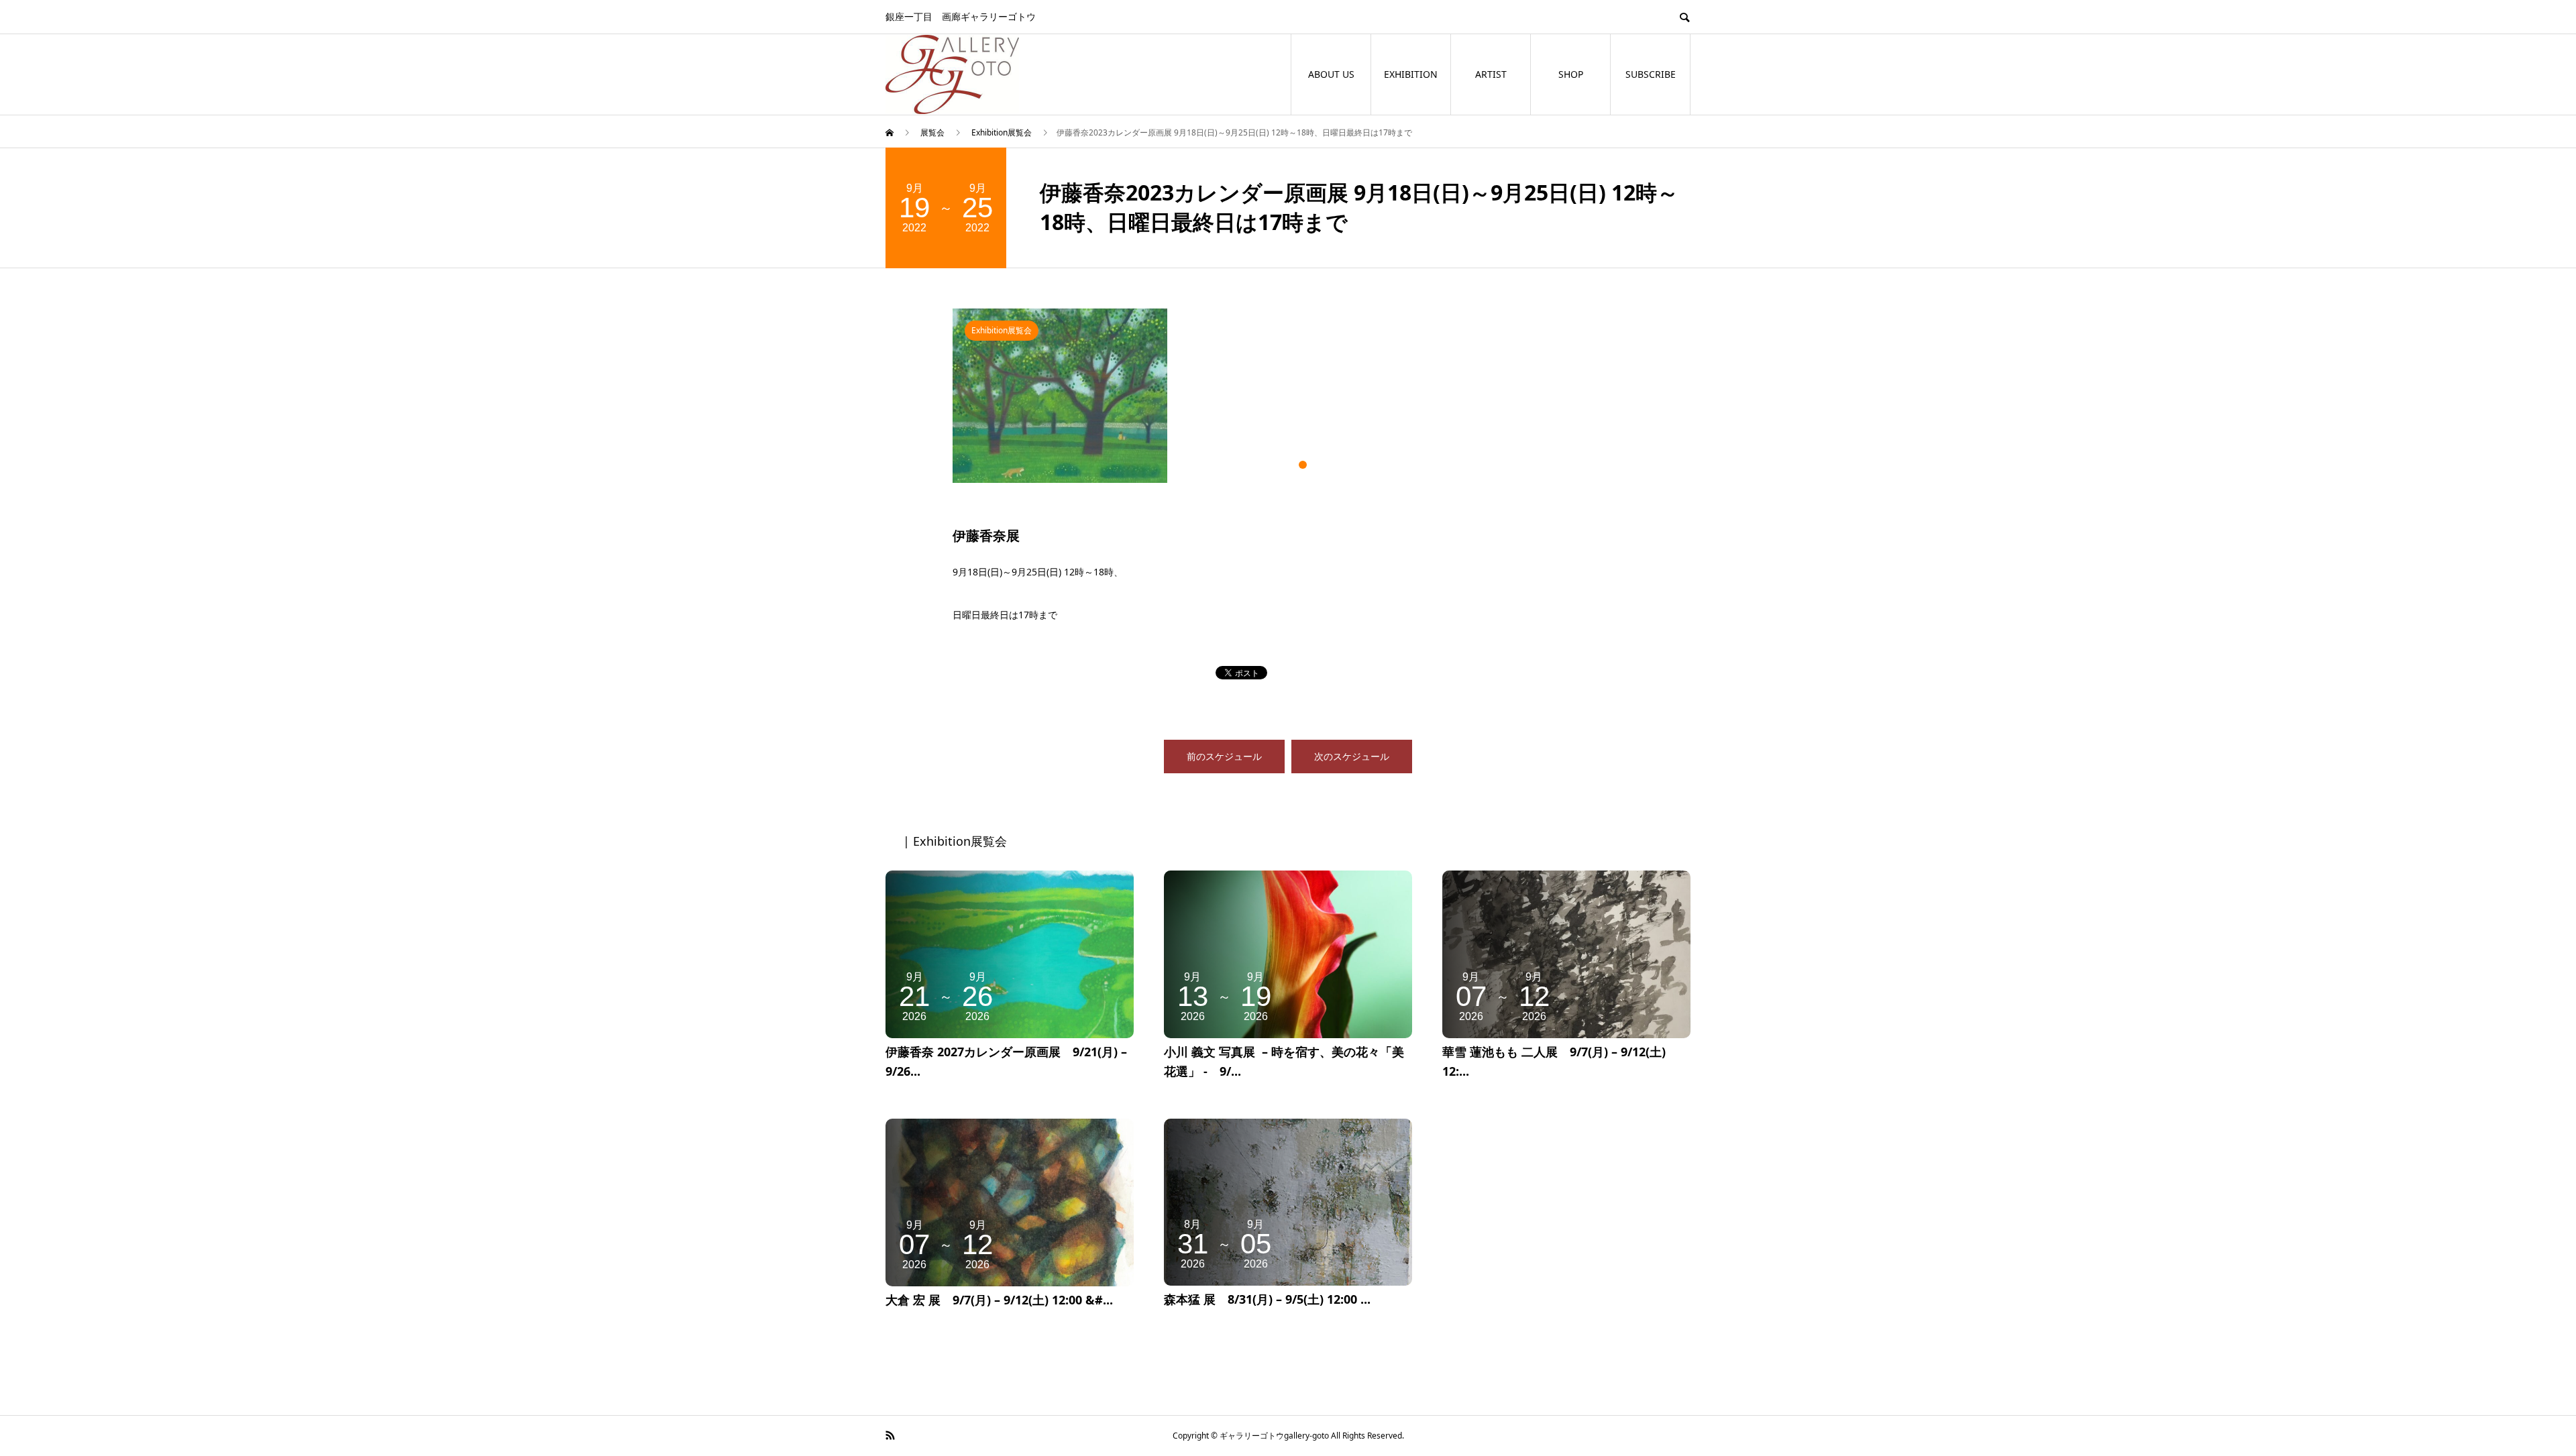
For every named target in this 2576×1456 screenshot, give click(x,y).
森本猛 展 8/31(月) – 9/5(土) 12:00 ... (1267, 1299)
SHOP (1571, 74)
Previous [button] (943, 403)
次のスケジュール (1352, 756)
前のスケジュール (1224, 756)
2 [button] (1288, 465)
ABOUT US (1331, 74)
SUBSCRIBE (1651, 74)
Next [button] (1633, 403)
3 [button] (1303, 465)
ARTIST (1491, 74)
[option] (1288, 396)
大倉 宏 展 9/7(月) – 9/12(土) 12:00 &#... (999, 1300)
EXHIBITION (1411, 74)
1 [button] (1273, 465)
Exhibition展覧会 (1002, 330)
